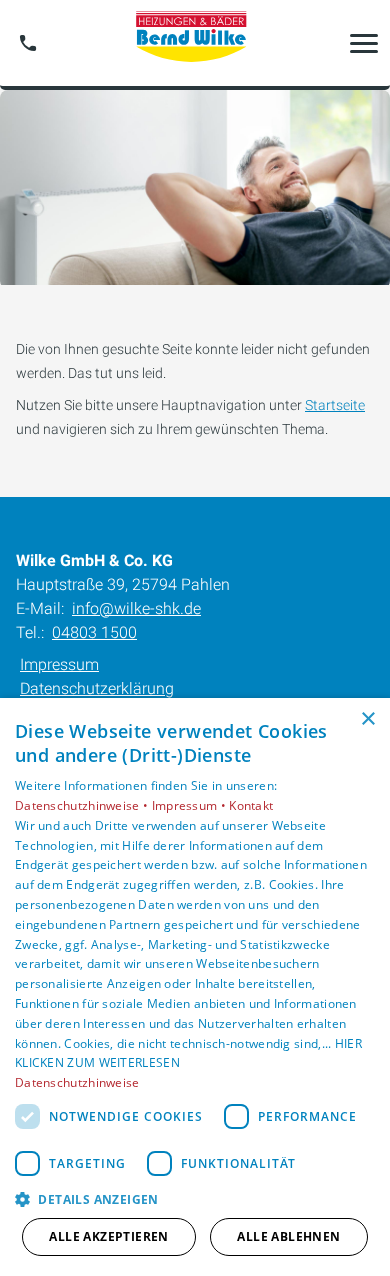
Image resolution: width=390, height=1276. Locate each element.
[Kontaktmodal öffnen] (28, 43)
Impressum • (191, 805)
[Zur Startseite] (195, 43)
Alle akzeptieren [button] (108, 1236)
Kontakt (251, 805)
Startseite (335, 405)
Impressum (59, 664)
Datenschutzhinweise (77, 1082)
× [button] (367, 719)
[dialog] (195, 987)
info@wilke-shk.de (136, 608)
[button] (364, 43)
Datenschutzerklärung (97, 688)
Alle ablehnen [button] (288, 1236)
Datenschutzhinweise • (83, 805)
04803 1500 (94, 632)
